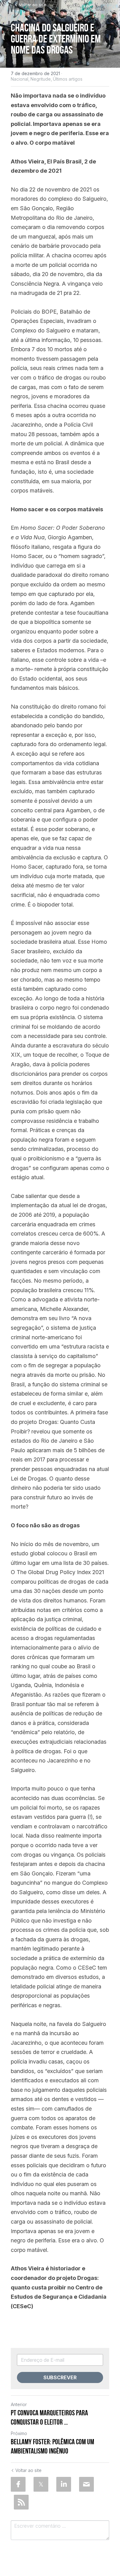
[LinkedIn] (64, 2484)
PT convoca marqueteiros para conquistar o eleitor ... (49, 2417)
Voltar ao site (33, 5)
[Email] (86, 2484)
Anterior (19, 2404)
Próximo (19, 2433)
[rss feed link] (21, 2502)
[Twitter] (41, 2484)
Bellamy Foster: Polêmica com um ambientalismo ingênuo (52, 2446)
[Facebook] (18, 2484)
